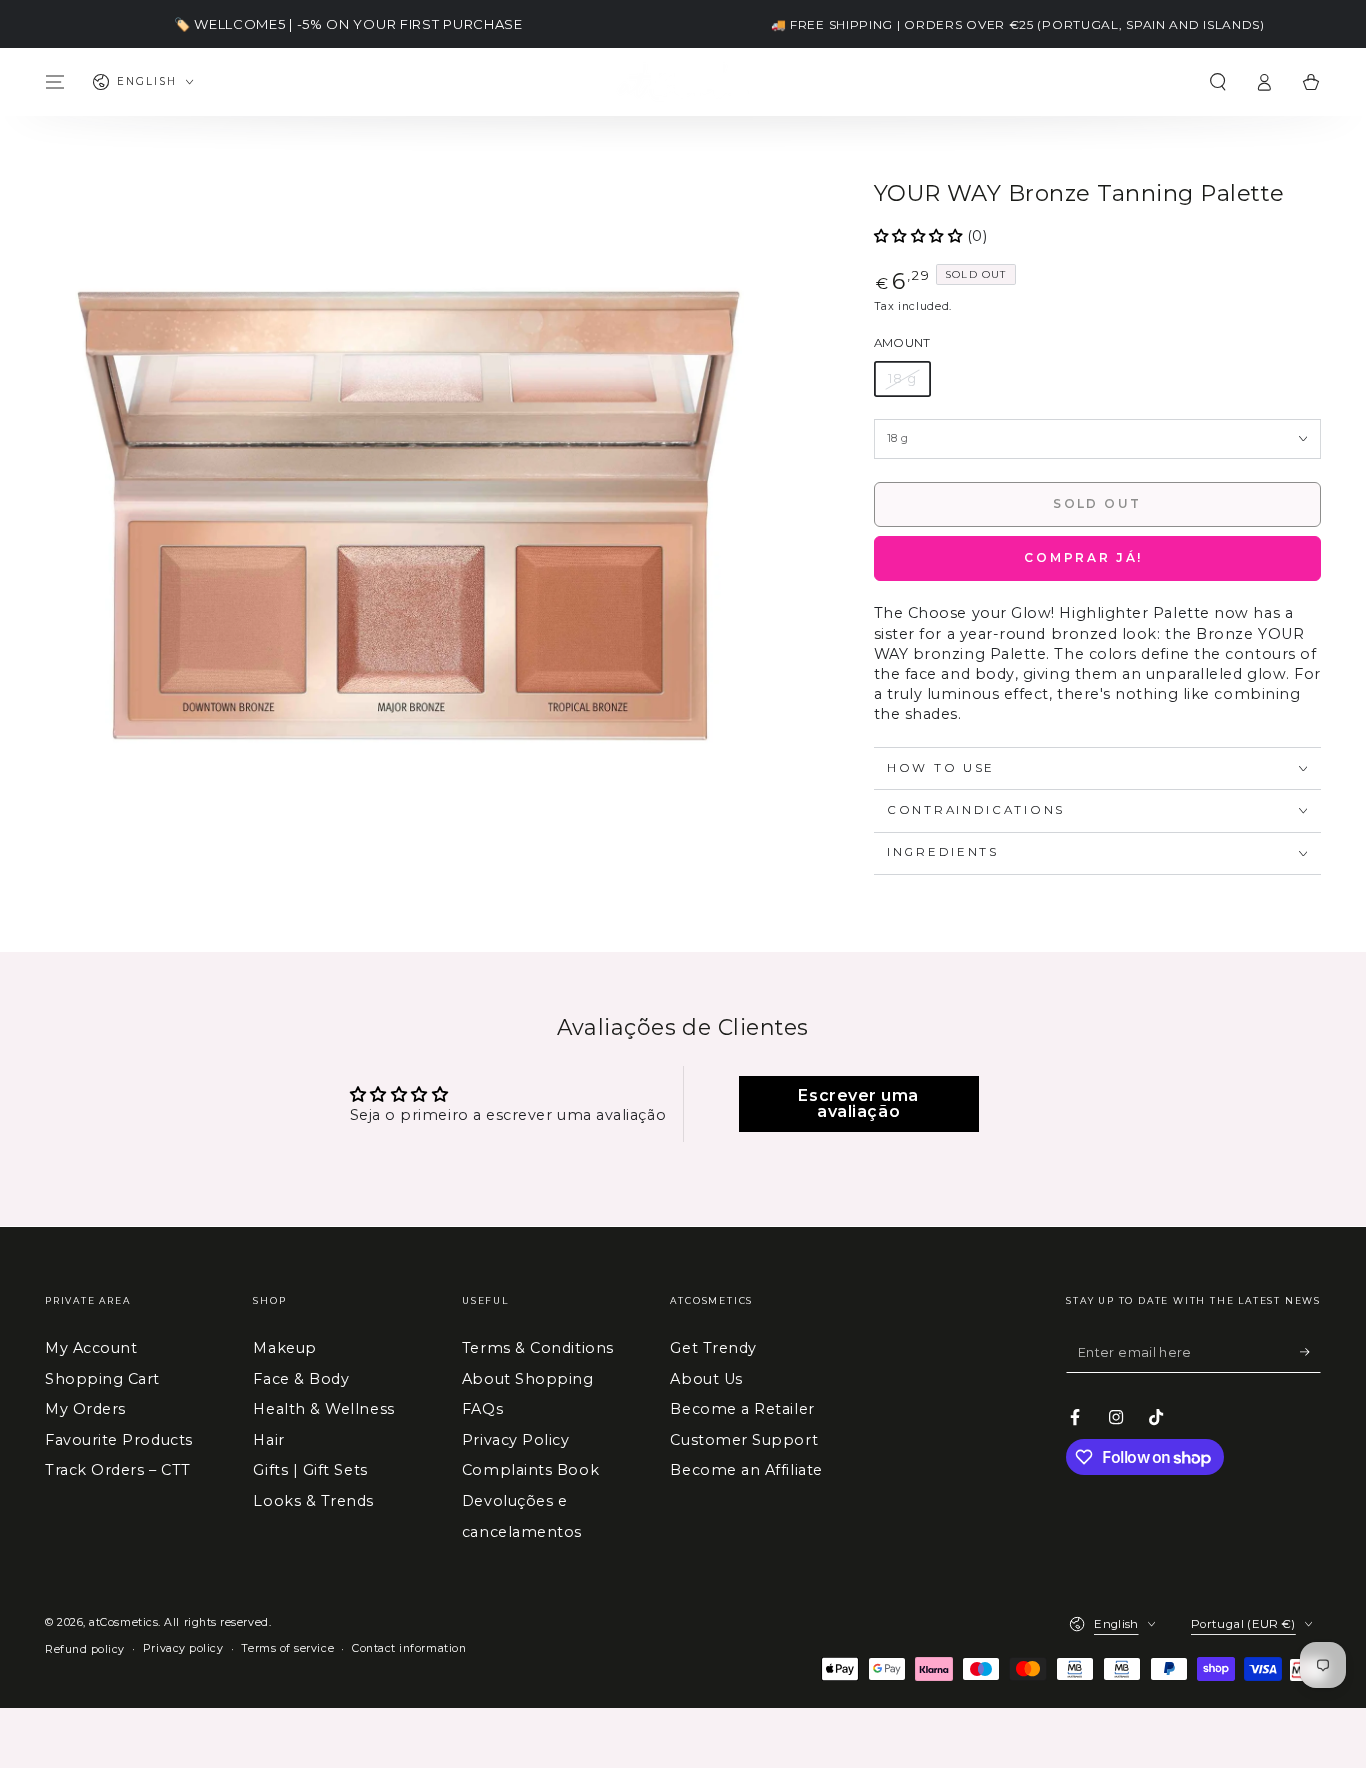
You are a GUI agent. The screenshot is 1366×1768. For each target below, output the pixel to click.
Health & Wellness (323, 1409)
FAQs (482, 1409)
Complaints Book (530, 1470)
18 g (902, 378)
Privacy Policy (516, 1440)
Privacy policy (183, 1648)
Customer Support (744, 1440)
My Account (91, 1348)
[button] (1217, 82)
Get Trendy (713, 1348)
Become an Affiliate (746, 1470)
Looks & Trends (313, 1501)
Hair (268, 1440)
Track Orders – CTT (118, 1470)
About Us (706, 1379)
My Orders (85, 1409)
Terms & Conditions (538, 1348)
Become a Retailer (742, 1409)
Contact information (409, 1648)
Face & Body (301, 1379)
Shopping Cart (102, 1379)
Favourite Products (119, 1440)
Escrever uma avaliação (858, 1103)
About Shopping (528, 1379)
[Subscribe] (1310, 1352)
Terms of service (287, 1648)
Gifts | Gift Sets (310, 1470)
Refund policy (85, 1649)
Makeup (284, 1348)
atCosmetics (123, 1622)
